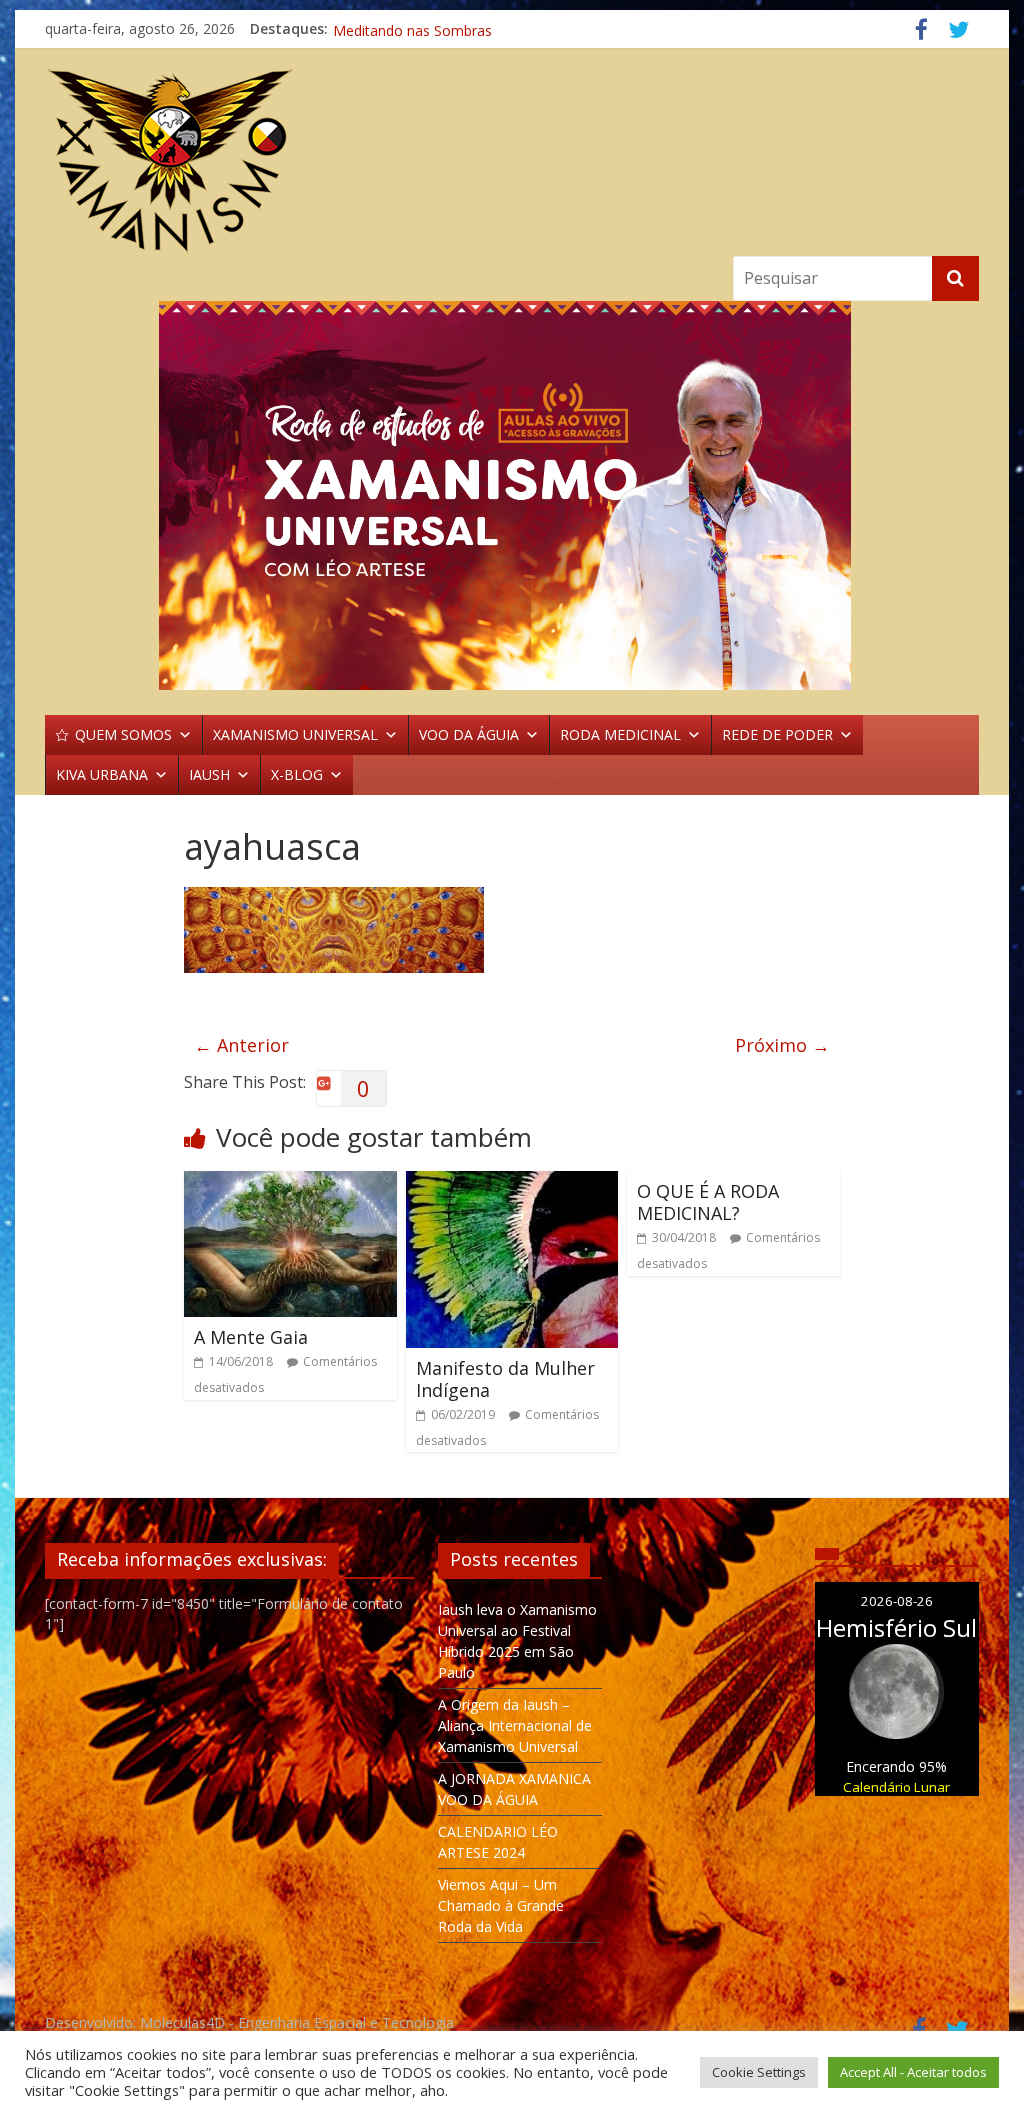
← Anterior (241, 1045)
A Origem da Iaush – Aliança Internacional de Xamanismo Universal (515, 1725)
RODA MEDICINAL (620, 734)
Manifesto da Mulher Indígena (505, 1379)
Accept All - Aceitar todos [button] (913, 2072)
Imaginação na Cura (398, 28)
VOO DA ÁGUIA (469, 734)
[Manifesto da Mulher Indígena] (512, 1183)
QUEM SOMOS (123, 734)
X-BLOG (297, 774)
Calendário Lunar (896, 1787)
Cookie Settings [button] (759, 2072)
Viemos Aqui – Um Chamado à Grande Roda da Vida (501, 1905)
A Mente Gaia (251, 1337)
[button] (512, 495)
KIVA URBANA (102, 774)
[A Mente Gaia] (290, 1183)
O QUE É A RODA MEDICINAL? (708, 1202)
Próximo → (782, 1045)
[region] (512, 495)
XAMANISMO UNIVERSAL (295, 734)
